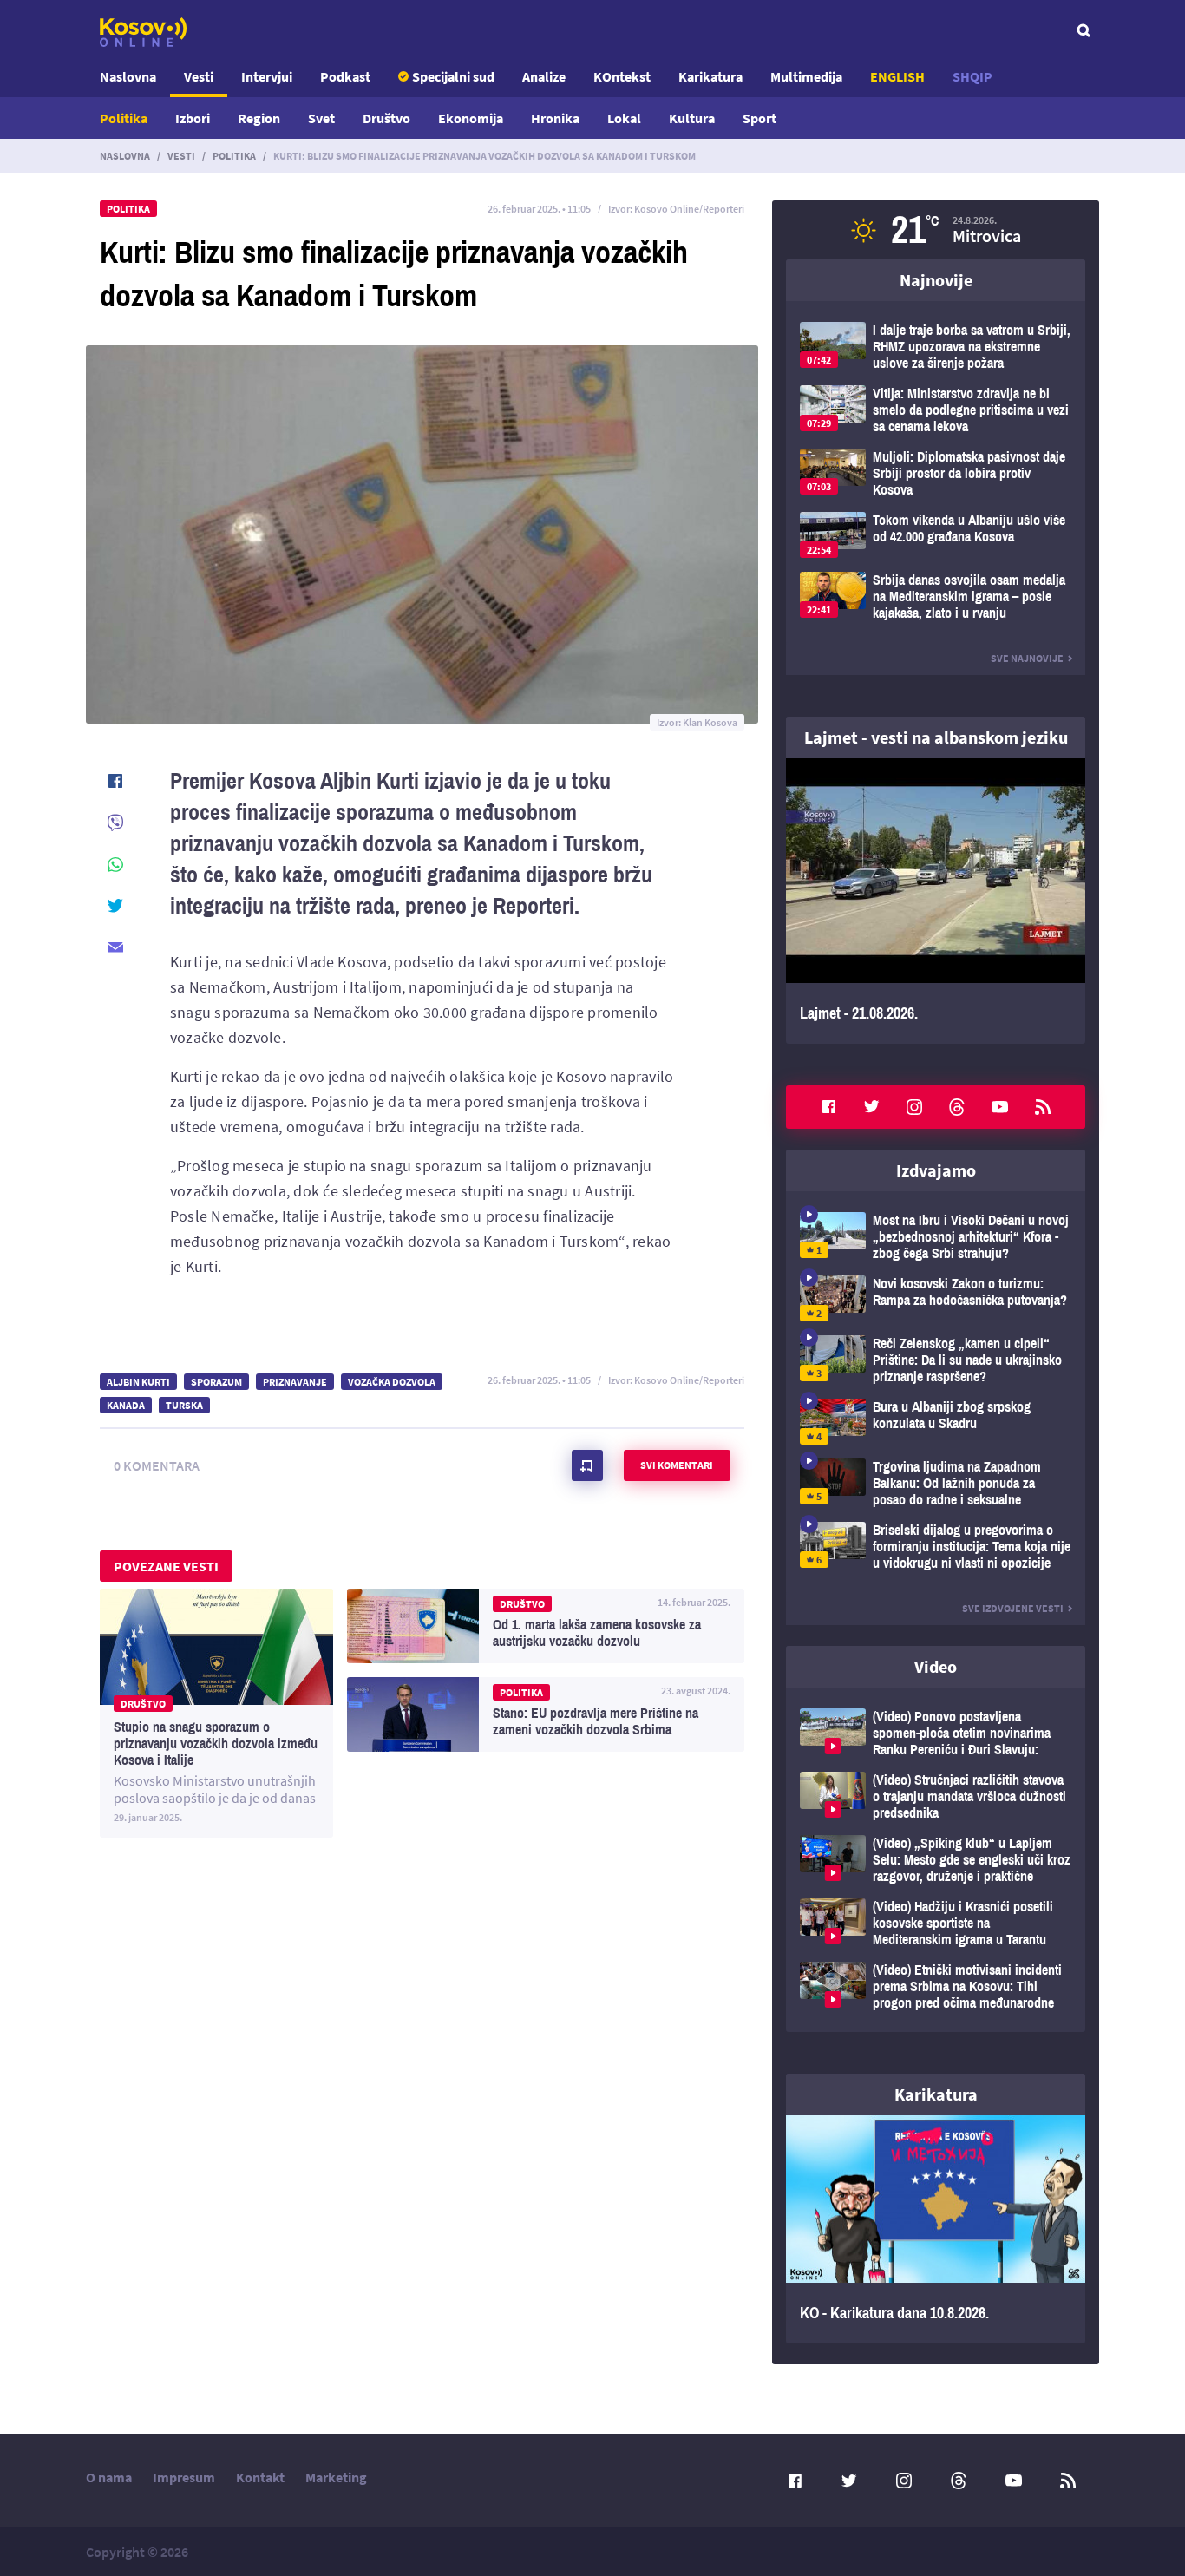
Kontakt (260, 2477)
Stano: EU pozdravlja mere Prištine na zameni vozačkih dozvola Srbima (546, 1714)
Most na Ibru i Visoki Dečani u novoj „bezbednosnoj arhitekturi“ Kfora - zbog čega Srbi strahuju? (936, 1237)
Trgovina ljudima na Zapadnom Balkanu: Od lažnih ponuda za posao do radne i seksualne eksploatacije (936, 1483)
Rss (1043, 1107)
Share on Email (115, 947)
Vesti (199, 76)
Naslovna (128, 76)
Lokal (624, 118)
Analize (544, 76)
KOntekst (622, 76)
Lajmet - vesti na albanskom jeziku (936, 737)
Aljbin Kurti (138, 1382)
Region (259, 118)
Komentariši (587, 1465)
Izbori (193, 118)
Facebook (828, 1107)
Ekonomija (471, 118)
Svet (321, 118)
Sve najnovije (1027, 658)
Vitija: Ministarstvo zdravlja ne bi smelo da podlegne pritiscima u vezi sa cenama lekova (936, 410)
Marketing (336, 2477)
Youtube (1000, 1107)
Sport (759, 118)
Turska (184, 1405)
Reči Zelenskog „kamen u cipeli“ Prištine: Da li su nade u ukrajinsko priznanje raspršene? (936, 1360)
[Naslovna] (143, 32)
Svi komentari (677, 1465)
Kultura (692, 118)
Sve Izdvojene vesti (1013, 1608)
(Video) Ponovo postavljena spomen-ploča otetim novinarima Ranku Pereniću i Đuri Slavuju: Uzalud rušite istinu (936, 1733)
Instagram (914, 1107)
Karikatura (710, 76)
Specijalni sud (453, 76)
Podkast (345, 76)
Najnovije (936, 280)
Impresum (184, 2477)
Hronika (555, 118)
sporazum (216, 1382)
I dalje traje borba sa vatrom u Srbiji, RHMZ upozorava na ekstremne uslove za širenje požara (936, 347)
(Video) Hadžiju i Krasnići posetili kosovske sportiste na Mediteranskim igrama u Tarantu (936, 1923)
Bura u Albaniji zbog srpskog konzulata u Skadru (936, 1422)
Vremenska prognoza (936, 230)
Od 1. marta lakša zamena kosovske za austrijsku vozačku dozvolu (546, 1626)
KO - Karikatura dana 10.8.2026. (936, 2230)
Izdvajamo (936, 1170)
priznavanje (295, 1382)
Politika (124, 118)
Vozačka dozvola (392, 1382)
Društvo (386, 118)
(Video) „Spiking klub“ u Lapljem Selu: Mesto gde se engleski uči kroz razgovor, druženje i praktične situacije (936, 1860)
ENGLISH (897, 76)
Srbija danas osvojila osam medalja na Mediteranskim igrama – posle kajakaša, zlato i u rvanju (936, 596)
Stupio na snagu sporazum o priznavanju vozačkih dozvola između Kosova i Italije (216, 1713)
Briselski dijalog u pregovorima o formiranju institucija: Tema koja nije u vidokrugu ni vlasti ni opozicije (936, 1547)
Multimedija (806, 76)
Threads (957, 1107)
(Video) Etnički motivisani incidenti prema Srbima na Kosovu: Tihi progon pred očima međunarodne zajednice (936, 1986)
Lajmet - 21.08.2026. (936, 901)
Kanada (126, 1405)
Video (936, 1666)
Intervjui (267, 76)
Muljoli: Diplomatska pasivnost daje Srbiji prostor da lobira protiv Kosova (936, 473)
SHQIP (972, 76)
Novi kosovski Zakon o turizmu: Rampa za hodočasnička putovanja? (936, 1298)
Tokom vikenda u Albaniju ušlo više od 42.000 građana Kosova (936, 535)
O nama (109, 2477)
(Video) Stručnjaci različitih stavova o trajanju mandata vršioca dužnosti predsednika (936, 1796)
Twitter (872, 1107)
